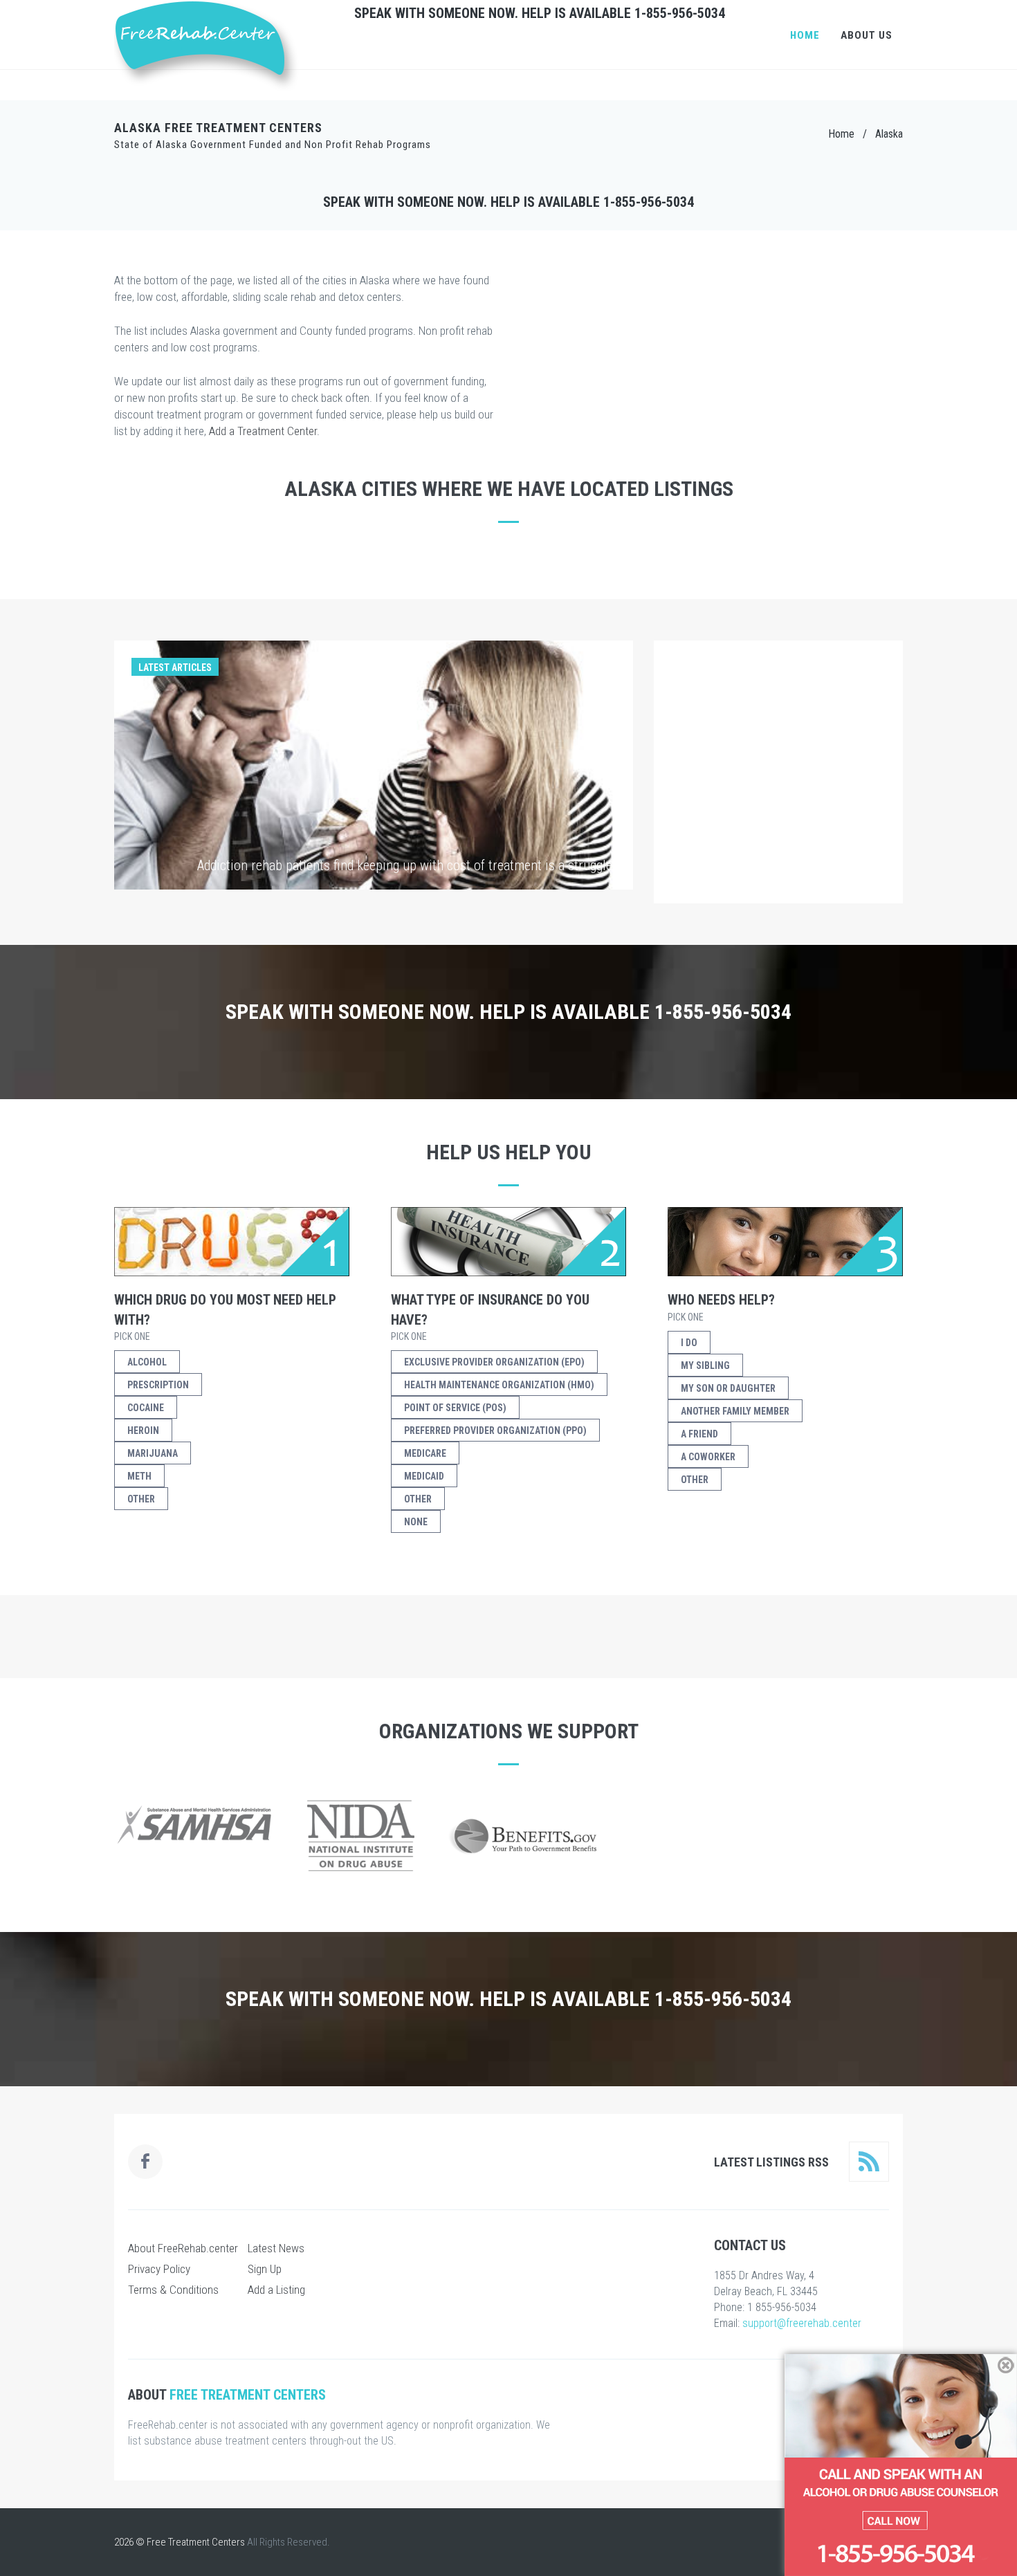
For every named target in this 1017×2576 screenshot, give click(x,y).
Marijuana (153, 1453)
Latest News (276, 2248)
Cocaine (146, 1408)
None (416, 1522)
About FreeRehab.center (183, 2248)
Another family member (735, 1411)
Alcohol (147, 1362)
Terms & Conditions (173, 2290)
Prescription (158, 1385)
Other (141, 1499)
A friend (699, 1434)
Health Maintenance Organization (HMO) (499, 1385)
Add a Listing (276, 2290)
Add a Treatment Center (263, 431)
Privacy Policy (159, 2269)
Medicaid (424, 1476)
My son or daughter (728, 1388)
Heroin (143, 1430)
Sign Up (265, 2269)
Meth (139, 1476)
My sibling (705, 1365)
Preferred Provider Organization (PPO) (495, 1430)
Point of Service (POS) (455, 1408)
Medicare (425, 1453)
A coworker (708, 1457)
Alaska (889, 134)
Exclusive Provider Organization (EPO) (494, 1362)
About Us (867, 35)
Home (805, 35)
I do (689, 1343)
